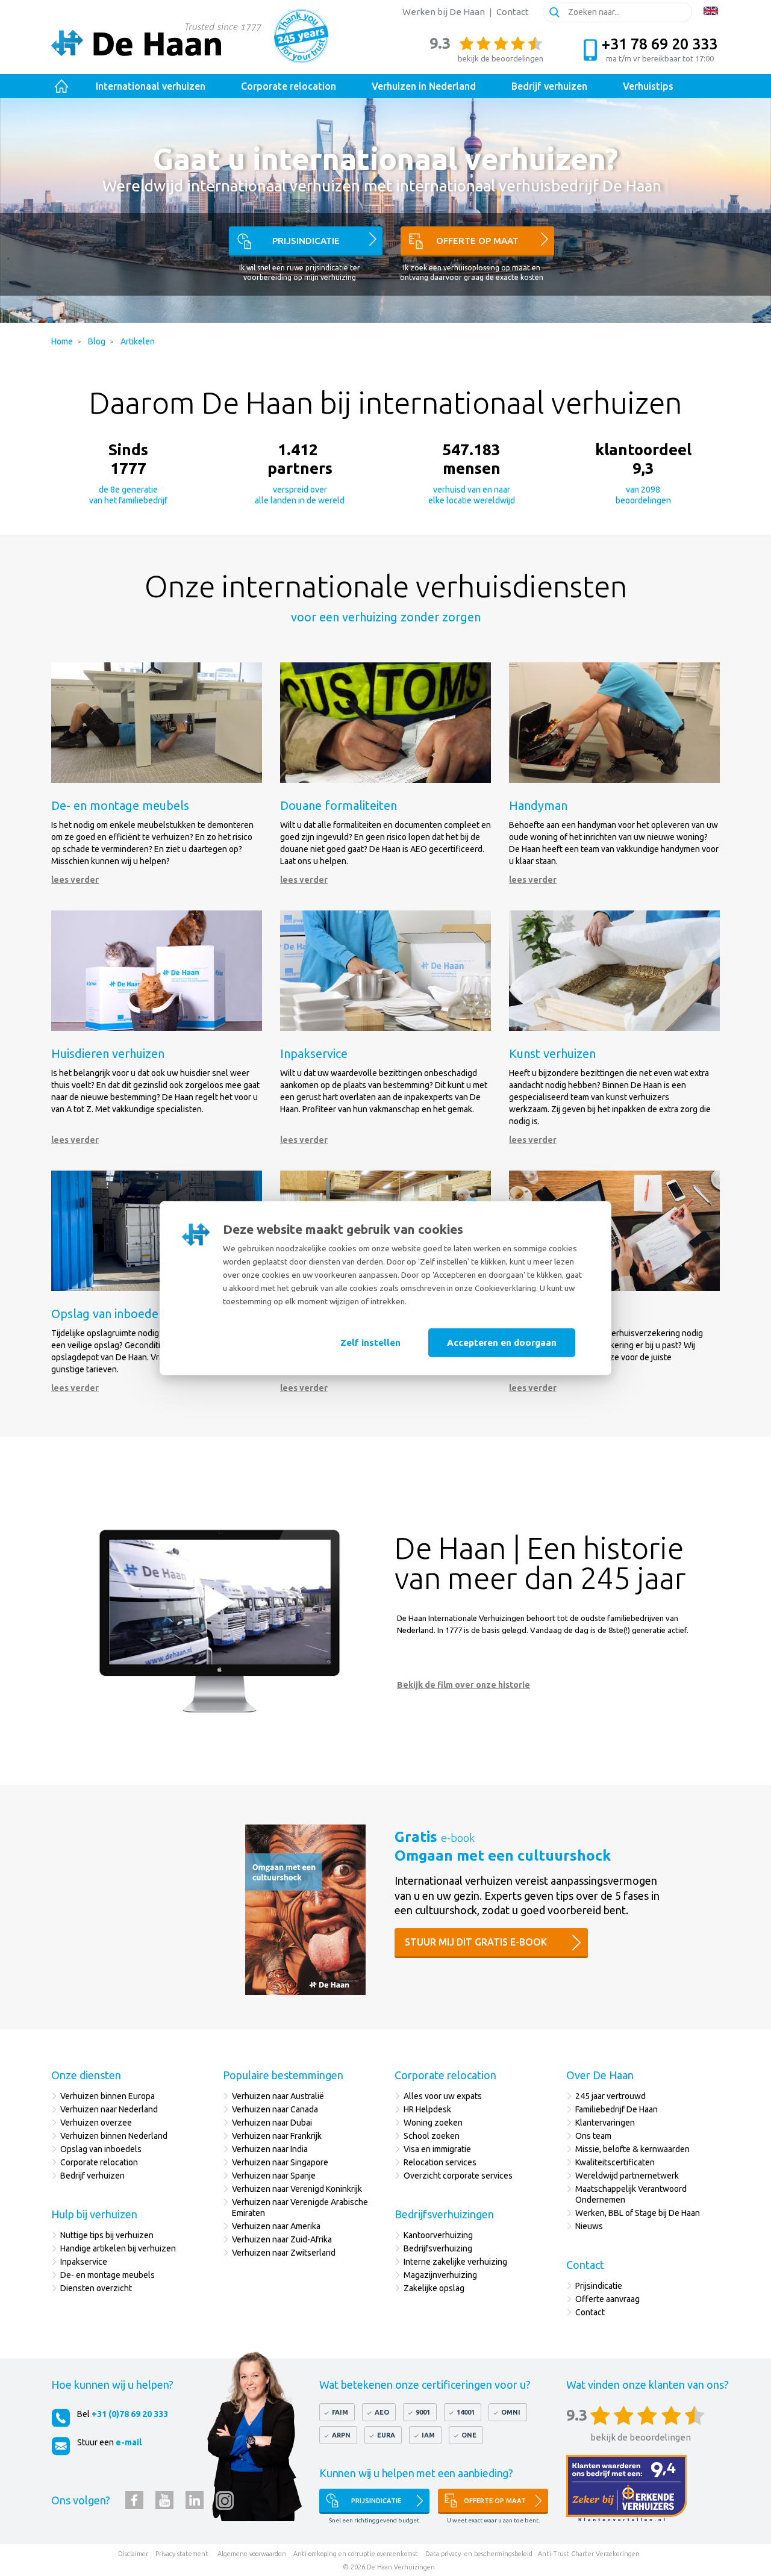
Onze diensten (86, 2075)
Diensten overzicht (96, 2288)
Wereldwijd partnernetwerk (627, 2176)
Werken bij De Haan (444, 12)
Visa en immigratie (437, 2149)
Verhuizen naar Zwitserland (284, 2253)
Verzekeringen (618, 2554)
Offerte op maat (477, 241)
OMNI (511, 2412)
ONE (469, 2435)
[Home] (62, 86)
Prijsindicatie (306, 241)
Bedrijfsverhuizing (438, 2248)
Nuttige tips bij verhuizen (107, 2235)
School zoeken (432, 2136)
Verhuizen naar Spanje (274, 2176)
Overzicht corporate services (458, 2176)
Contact (513, 12)
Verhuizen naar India (270, 2149)
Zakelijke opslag (434, 2288)
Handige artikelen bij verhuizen (118, 2248)
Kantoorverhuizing (438, 2235)
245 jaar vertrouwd (610, 2096)
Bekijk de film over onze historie (464, 1685)
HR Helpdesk (427, 2109)
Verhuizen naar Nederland (109, 2109)
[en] (711, 11)
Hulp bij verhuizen (94, 2214)
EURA (386, 2435)
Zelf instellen (370, 1342)
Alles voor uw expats (443, 2096)
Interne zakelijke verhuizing (455, 2262)
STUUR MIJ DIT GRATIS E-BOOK (476, 1942)
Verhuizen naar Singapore (280, 2162)
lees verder (75, 880)
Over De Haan (600, 2075)
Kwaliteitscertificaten (615, 2162)
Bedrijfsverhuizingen (444, 2214)
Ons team (593, 2136)
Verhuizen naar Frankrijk (277, 2136)
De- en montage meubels (108, 2275)
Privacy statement (182, 2554)
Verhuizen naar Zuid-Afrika (282, 2239)
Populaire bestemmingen (283, 2075)
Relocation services (440, 2162)
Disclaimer (133, 2554)
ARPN (341, 2435)
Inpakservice (84, 2262)
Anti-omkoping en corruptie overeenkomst (356, 2554)
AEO (382, 2412)
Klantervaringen (605, 2123)
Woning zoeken (433, 2123)
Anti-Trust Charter (566, 2554)
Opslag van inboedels (101, 2149)
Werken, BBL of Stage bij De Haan (638, 2213)
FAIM (340, 2412)
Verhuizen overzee (96, 2123)
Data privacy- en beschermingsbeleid (479, 2554)
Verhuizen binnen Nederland (114, 2136)
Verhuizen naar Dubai (272, 2123)
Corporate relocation (99, 2162)
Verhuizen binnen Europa (108, 2096)
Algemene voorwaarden (252, 2554)
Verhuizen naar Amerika (276, 2226)
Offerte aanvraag (607, 2299)
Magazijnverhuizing (440, 2275)
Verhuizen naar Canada (275, 2109)
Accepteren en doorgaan (502, 1342)
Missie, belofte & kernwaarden (632, 2149)
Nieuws (589, 2226)
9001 (423, 2412)
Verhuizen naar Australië (278, 2096)
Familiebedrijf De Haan (616, 2109)
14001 (466, 2412)
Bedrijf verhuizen (92, 2176)
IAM (428, 2435)
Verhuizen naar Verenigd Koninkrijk (297, 2189)
